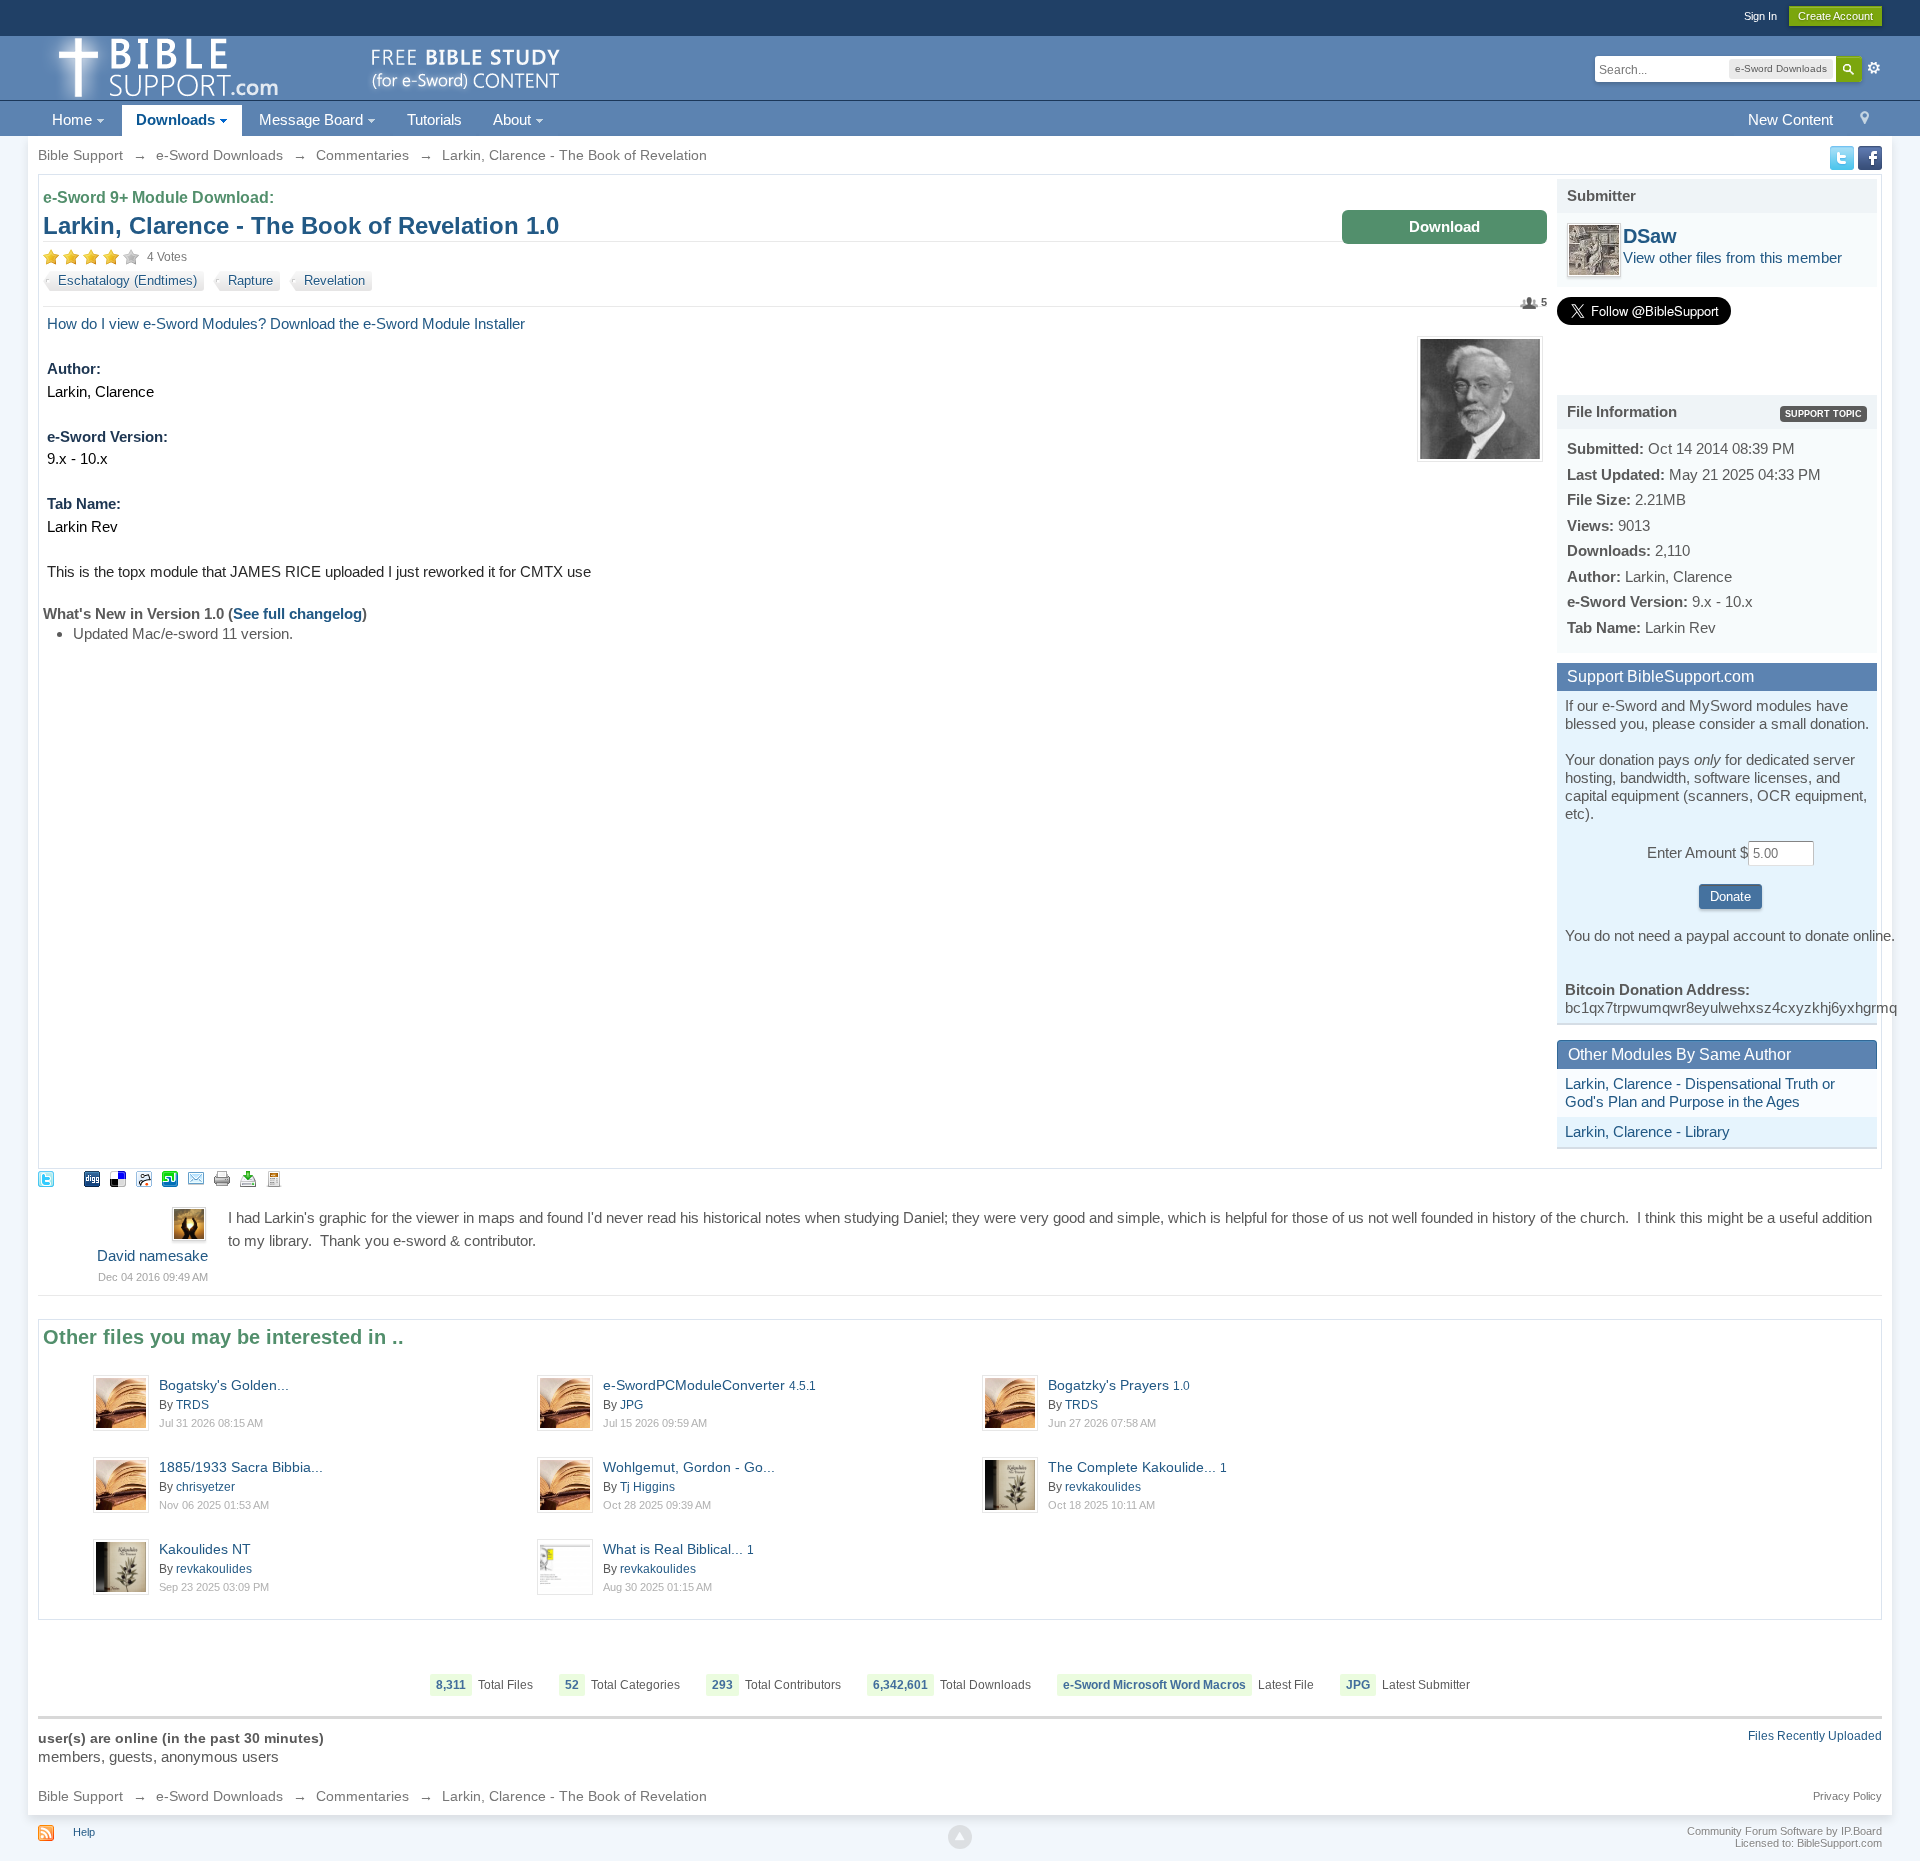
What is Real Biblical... (678, 1549)
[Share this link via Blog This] (274, 1177)
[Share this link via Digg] (92, 1177)
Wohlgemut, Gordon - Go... (689, 1467)
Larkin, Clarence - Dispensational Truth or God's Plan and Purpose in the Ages (1700, 1092)
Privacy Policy (1847, 1796)
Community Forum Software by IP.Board (1784, 1831)
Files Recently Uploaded (1815, 1736)
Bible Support (80, 1796)
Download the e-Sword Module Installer (397, 323)
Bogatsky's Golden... (224, 1385)
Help (84, 1832)
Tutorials (434, 119)
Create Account (1835, 16)
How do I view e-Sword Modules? (156, 323)
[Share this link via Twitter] (46, 1177)
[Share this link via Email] (196, 1177)
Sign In (1760, 16)
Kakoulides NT (205, 1549)
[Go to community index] (306, 66)
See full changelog (297, 613)
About (514, 119)
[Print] (222, 1177)
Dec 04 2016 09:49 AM (153, 1277)
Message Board (313, 119)
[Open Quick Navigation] (1864, 120)
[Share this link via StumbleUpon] (170, 1177)
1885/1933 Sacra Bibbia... (241, 1467)
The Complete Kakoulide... (1137, 1467)
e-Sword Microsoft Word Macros (1154, 1685)
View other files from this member (1732, 257)
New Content (1790, 119)
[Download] (248, 1177)
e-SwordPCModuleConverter (709, 1385)
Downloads (177, 119)
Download (1444, 226)
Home (74, 119)
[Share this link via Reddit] (144, 1177)
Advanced (1874, 68)
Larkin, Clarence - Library (1647, 1131)
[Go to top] (960, 1837)
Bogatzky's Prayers (1119, 1385)
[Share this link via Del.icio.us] (118, 1177)
